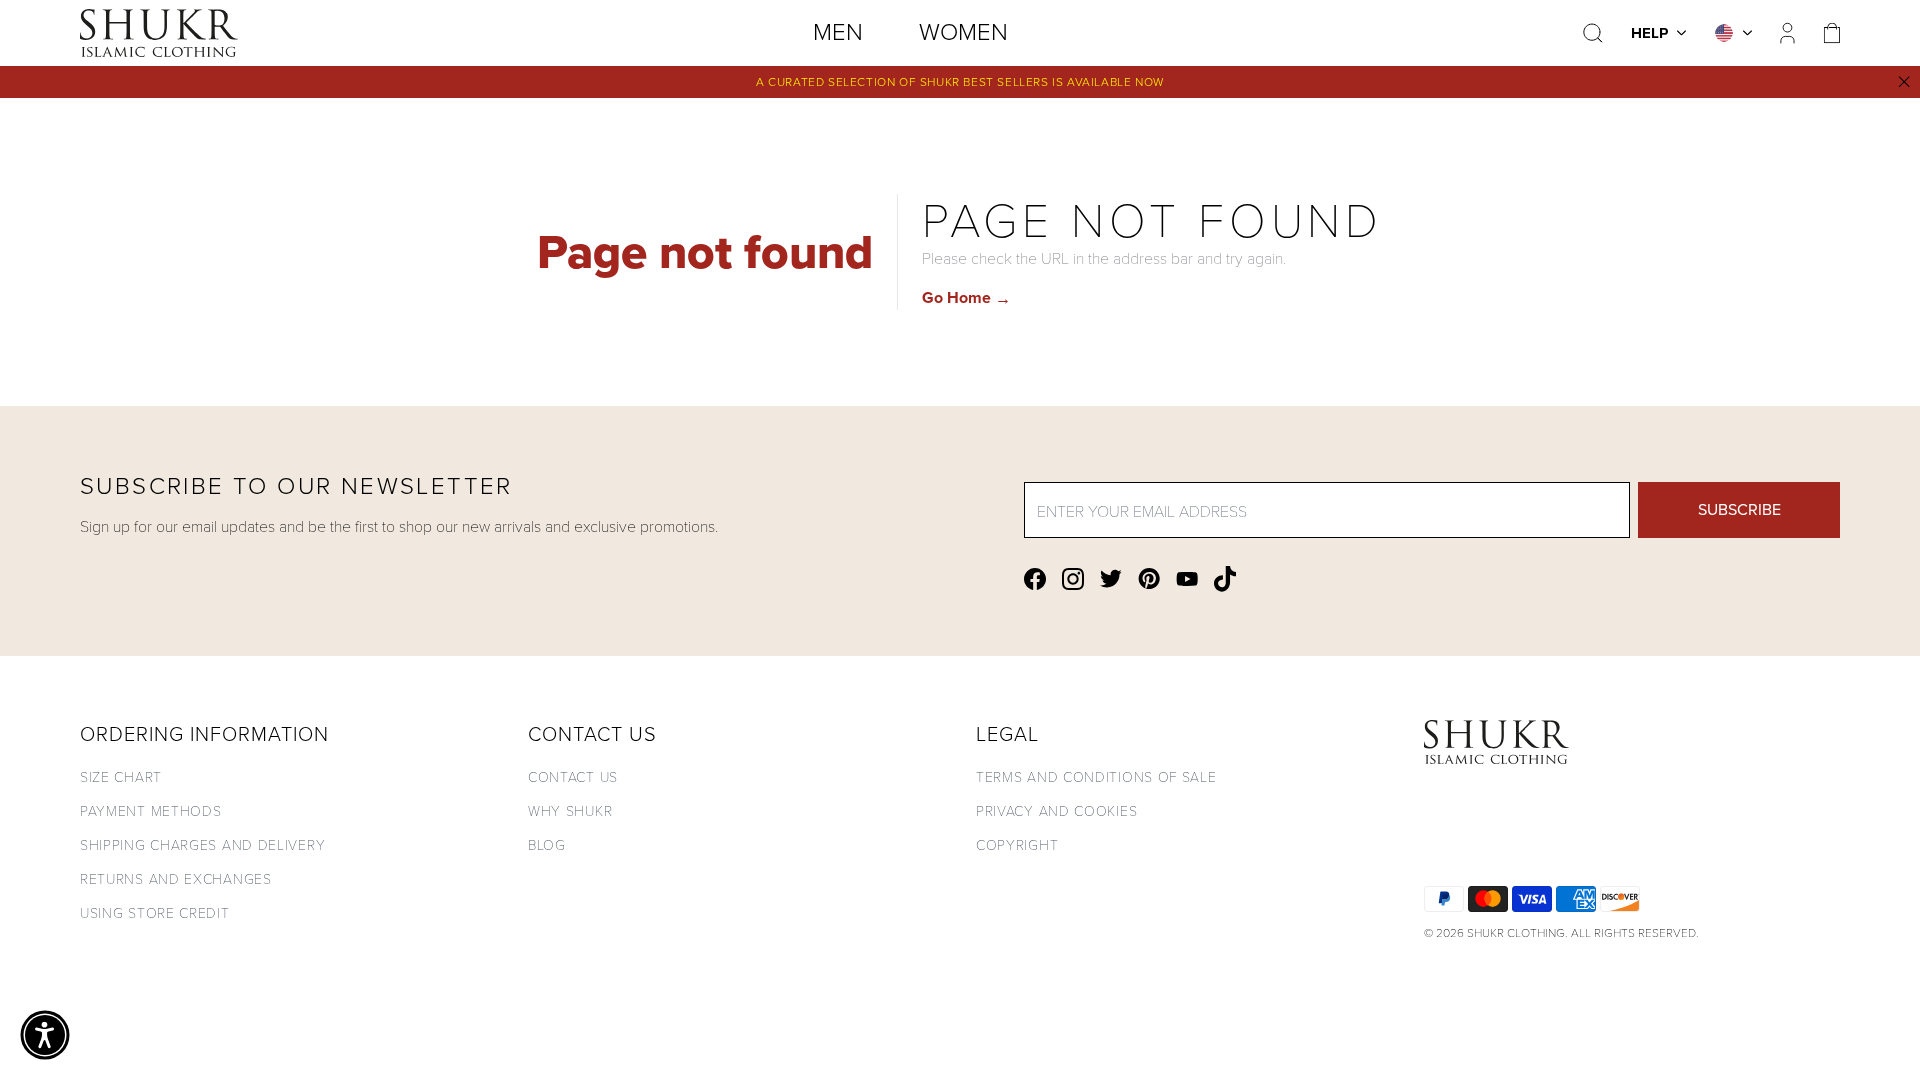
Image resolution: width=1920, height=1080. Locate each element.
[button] (45, 1035)
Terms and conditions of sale (1096, 776)
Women (963, 32)
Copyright (1017, 844)
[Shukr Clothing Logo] (159, 33)
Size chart (121, 776)
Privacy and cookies (1056, 810)
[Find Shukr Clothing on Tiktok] (1225, 579)
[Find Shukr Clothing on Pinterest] (1149, 578)
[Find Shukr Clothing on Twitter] (1111, 578)
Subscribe (1739, 509)
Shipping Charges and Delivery (202, 844)
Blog (547, 844)
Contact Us (573, 776)
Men (838, 32)
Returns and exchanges (176, 878)
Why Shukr (570, 810)
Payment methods (151, 810)
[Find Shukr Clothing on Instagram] (1073, 579)
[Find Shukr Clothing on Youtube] (1187, 579)
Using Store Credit (155, 912)
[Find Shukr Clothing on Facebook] (1035, 579)
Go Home (966, 297)
